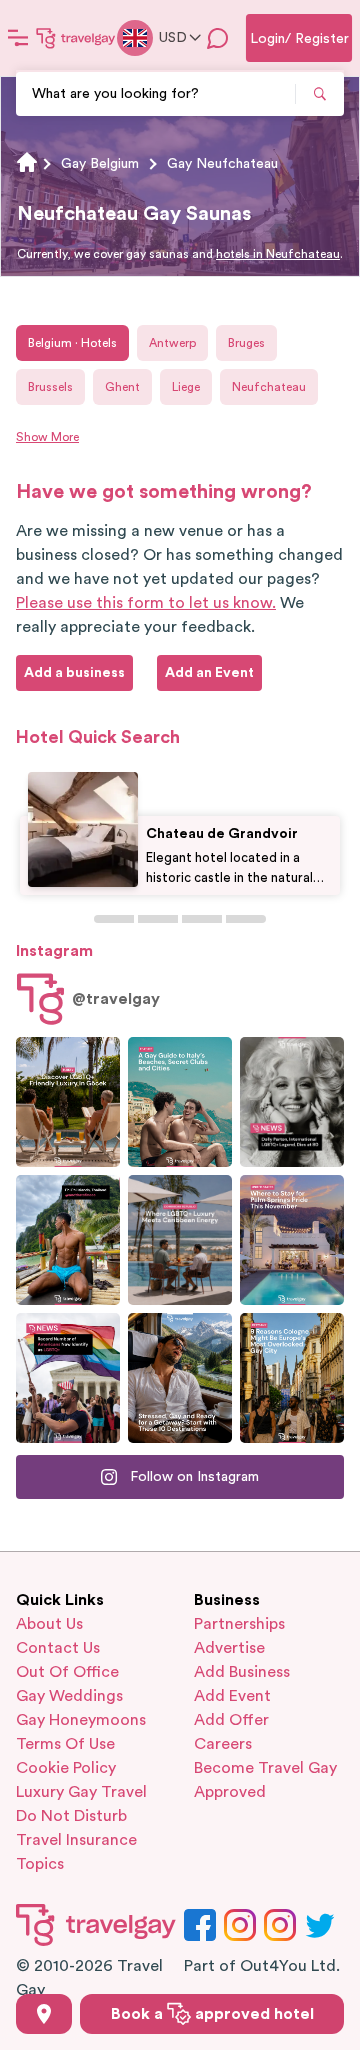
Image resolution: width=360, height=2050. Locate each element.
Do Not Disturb (71, 1816)
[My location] (44, 2014)
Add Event (232, 1696)
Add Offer (231, 1720)
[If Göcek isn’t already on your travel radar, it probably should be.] (68, 1102)
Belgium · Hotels (72, 343)
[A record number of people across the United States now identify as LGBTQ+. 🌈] (68, 1378)
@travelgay (116, 999)
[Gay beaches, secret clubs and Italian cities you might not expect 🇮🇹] (180, 1102)
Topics (40, 1864)
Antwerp (172, 343)
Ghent (122, 387)
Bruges (246, 343)
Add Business (242, 1672)
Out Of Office (67, 1672)
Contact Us (58, 1648)
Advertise (229, 1648)
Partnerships (239, 1624)
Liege (186, 387)
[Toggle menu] (18, 38)
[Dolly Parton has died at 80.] (292, 1102)
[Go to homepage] (76, 38)
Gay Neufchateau (222, 164)
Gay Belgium (100, 164)
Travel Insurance (76, 1840)
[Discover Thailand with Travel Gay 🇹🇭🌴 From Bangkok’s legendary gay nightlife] (68, 1240)
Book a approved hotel (212, 2014)
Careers (223, 1744)
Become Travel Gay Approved (265, 1780)
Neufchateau (269, 387)
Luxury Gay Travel (81, 1792)
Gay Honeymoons (81, 1720)
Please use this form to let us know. (146, 603)
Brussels (50, 387)
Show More (47, 437)
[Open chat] (218, 38)
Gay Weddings (69, 1696)
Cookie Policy (66, 1768)
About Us (49, 1624)
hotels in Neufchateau (278, 254)
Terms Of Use (65, 1744)
